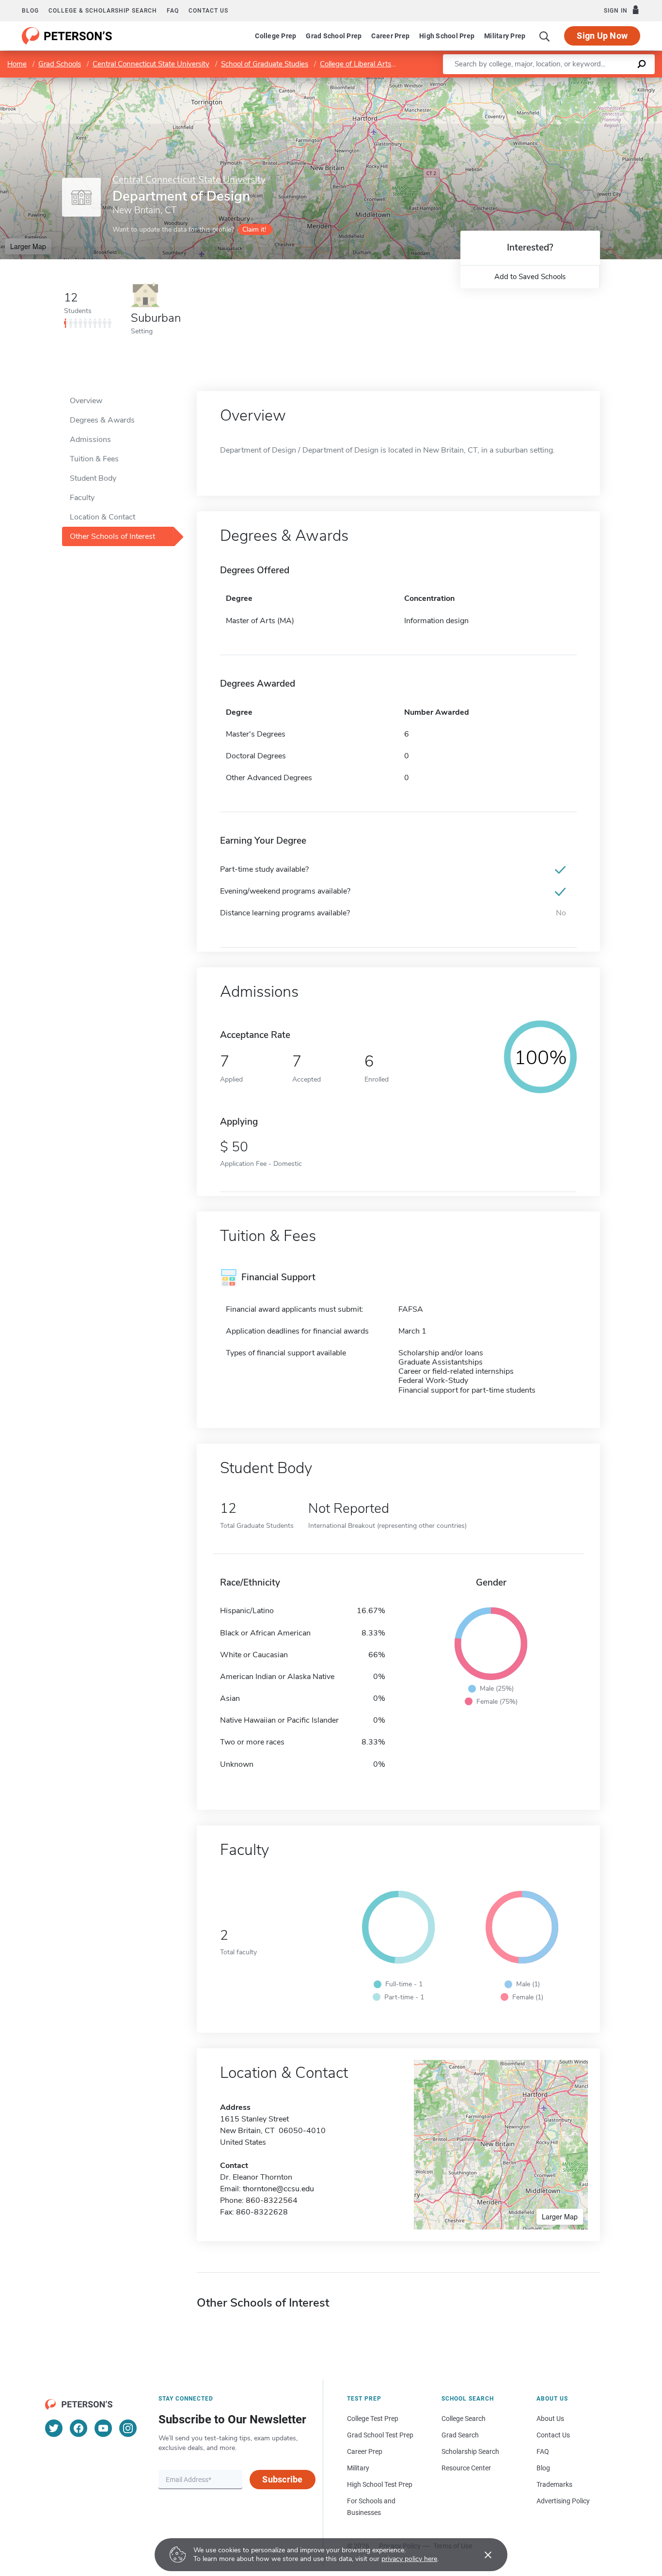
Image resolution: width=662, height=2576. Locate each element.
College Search (464, 2419)
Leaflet (548, 82)
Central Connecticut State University (151, 64)
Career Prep (390, 36)
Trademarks (554, 2484)
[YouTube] (103, 2428)
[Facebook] (79, 2428)
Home (17, 64)
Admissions (90, 440)
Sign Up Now (602, 36)
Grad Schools (60, 64)
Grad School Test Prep (380, 2435)
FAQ (173, 11)
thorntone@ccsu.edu (278, 2189)
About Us (550, 2419)
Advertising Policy (563, 2501)
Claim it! (254, 229)
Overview (86, 401)
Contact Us (553, 2435)
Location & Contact (102, 517)
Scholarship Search (470, 2451)
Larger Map (28, 246)
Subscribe (282, 2479)
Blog (30, 11)
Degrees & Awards (102, 420)
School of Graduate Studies (265, 64)
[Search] (545, 36)
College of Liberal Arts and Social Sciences (388, 64)
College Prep (276, 36)
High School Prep (447, 36)
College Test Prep (373, 2419)
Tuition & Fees (94, 459)
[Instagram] (128, 2428)
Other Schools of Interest (112, 536)
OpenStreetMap (596, 82)
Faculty (82, 498)
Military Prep (505, 36)
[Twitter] (54, 2428)
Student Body (93, 478)
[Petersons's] (67, 36)
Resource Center (466, 2468)
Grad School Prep (334, 36)
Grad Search (460, 2435)
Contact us (208, 11)
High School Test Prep (380, 2484)
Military (358, 2468)
